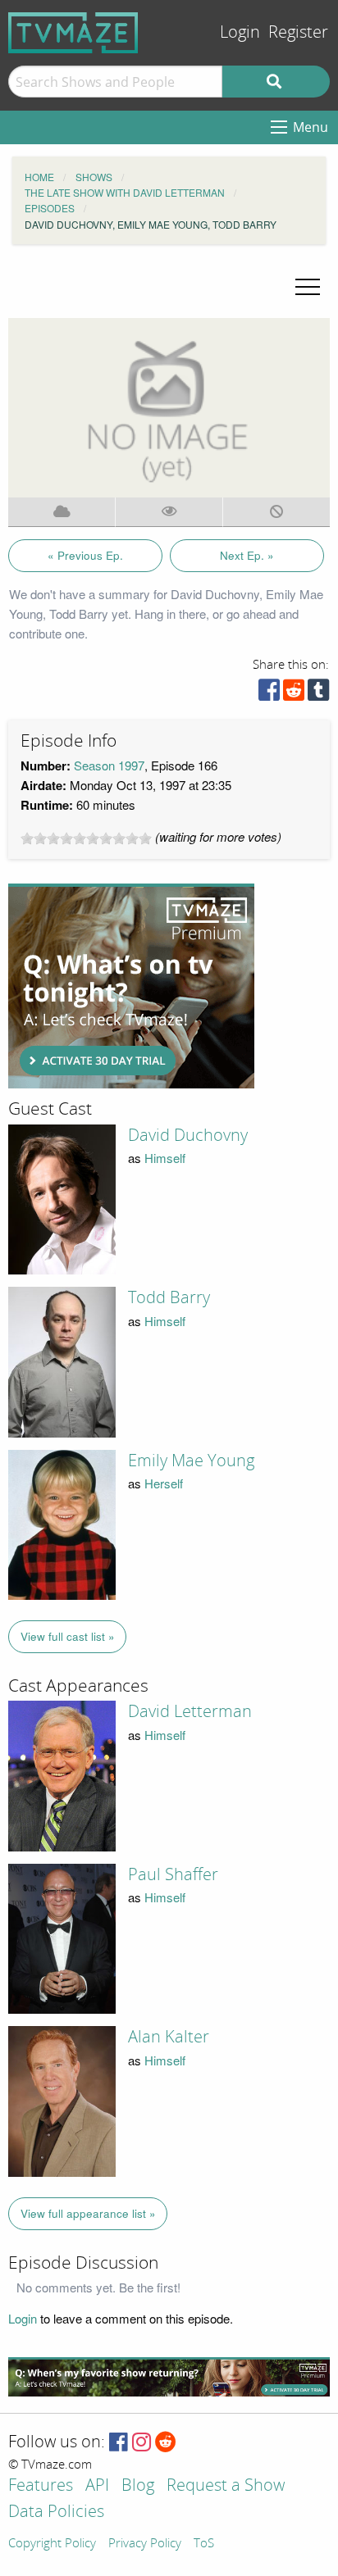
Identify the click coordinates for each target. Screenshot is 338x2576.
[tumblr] (318, 694)
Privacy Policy (145, 2544)
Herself (164, 1483)
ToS (204, 2544)
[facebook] (269, 694)
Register (298, 32)
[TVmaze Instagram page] (142, 2443)
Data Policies (56, 2512)
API (97, 2486)
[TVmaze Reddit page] (166, 2443)
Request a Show (226, 2486)
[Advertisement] (131, 986)
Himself (165, 1158)
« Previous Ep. (85, 555)
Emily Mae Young (191, 1461)
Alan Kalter (169, 2037)
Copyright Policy (52, 2544)
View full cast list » (68, 1636)
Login (240, 32)
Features (41, 2486)
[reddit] (294, 694)
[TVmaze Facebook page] (119, 2443)
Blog (138, 2486)
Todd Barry (169, 1297)
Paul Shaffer (173, 1874)
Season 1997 (109, 765)
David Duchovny (188, 1135)
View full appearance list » (88, 2213)
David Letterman (190, 1711)
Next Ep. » (247, 555)
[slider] (86, 838)
